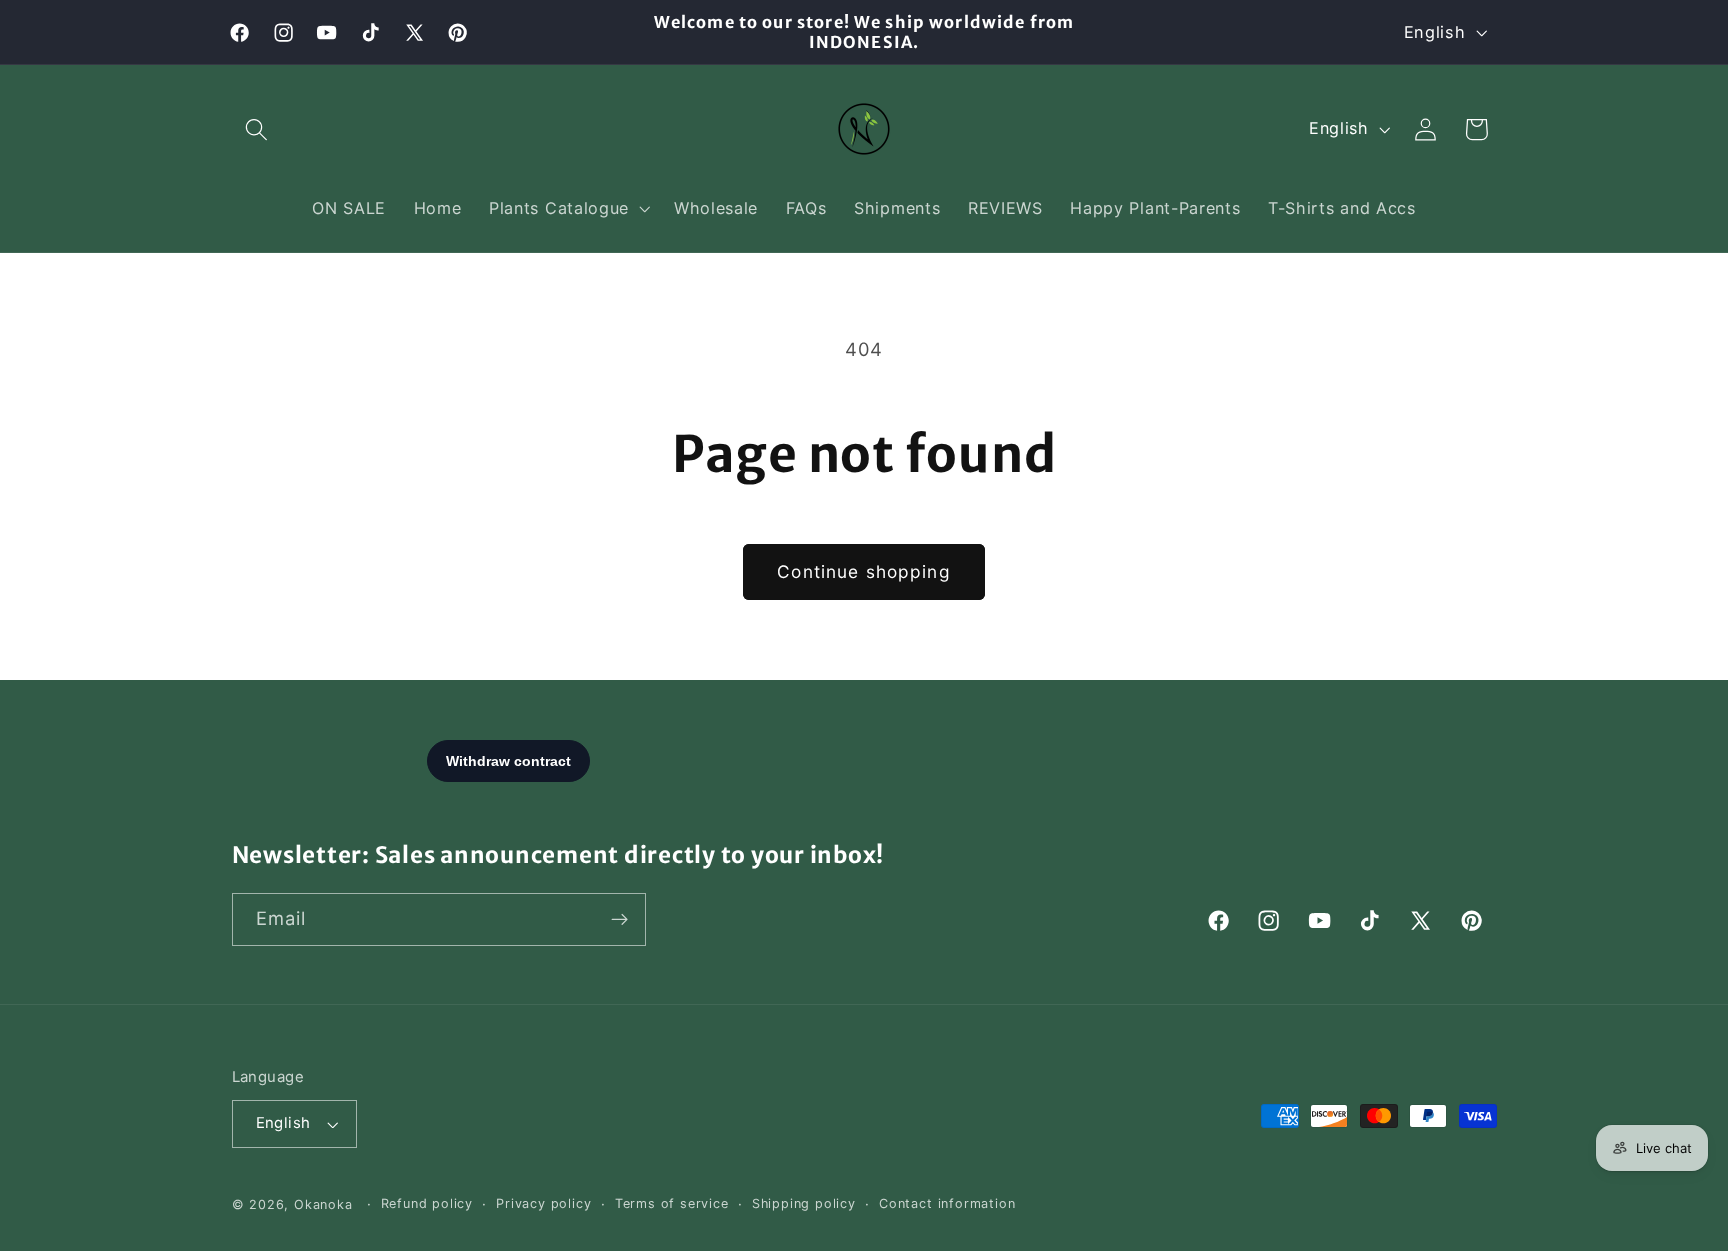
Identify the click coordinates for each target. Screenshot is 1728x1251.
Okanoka (323, 1204)
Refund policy (427, 1203)
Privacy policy (543, 1203)
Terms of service (672, 1203)
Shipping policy (804, 1203)
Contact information (947, 1203)
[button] (257, 129)
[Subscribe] (619, 920)
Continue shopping (864, 571)
